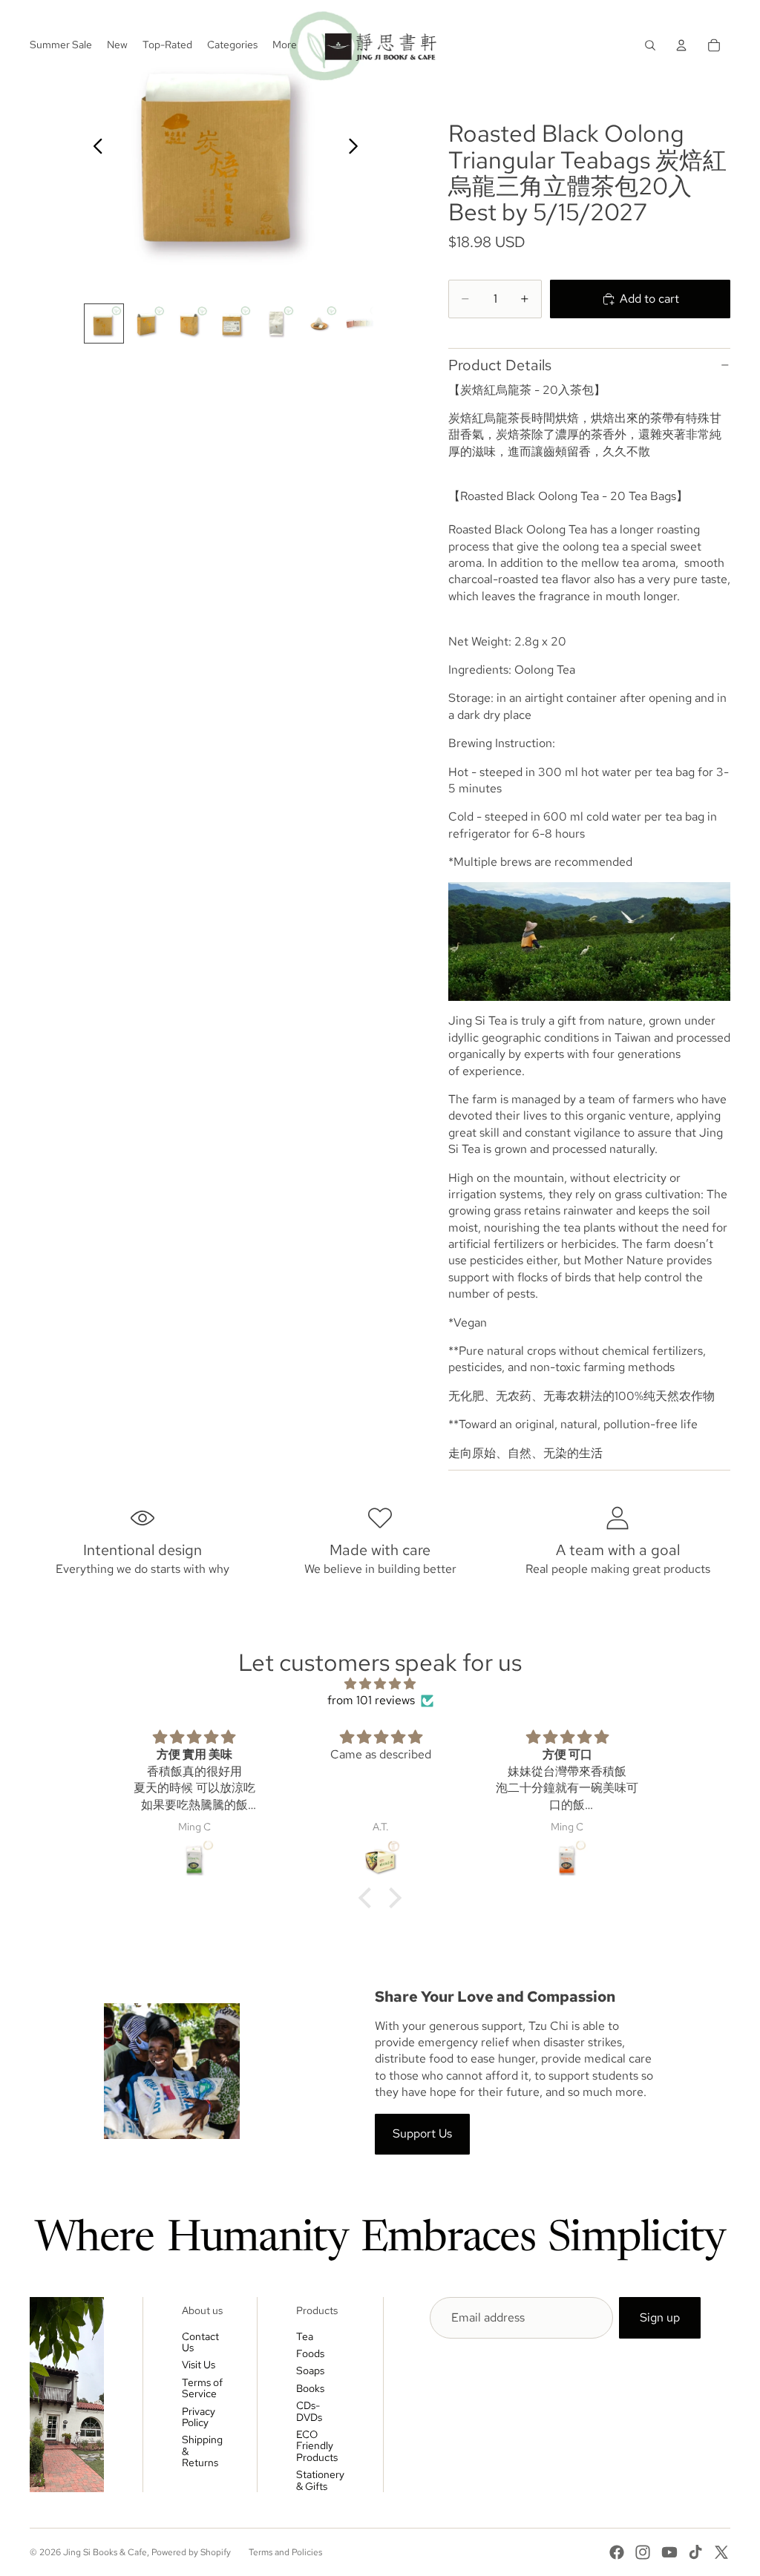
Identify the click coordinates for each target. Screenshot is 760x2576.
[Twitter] (721, 2552)
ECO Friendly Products (317, 2446)
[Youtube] (669, 2552)
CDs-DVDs (309, 2411)
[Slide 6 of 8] (319, 323)
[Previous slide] (94, 148)
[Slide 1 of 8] (104, 323)
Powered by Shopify (191, 2552)
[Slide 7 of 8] (362, 323)
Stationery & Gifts (320, 2480)
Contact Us (200, 2342)
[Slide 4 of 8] (233, 323)
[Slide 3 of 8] (190, 323)
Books (310, 2388)
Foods (310, 2353)
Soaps (310, 2370)
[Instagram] (643, 2552)
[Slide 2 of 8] (147, 323)
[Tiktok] (695, 2552)
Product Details (500, 365)
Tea (305, 2336)
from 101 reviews (371, 1700)
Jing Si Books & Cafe (105, 2552)
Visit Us (199, 2365)
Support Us (422, 2133)
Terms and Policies (285, 2552)
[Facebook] (617, 2552)
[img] (380, 1684)
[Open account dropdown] (681, 45)
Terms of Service (202, 2388)
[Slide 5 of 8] (276, 323)
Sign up (660, 2317)
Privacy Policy (199, 2417)
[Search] (650, 45)
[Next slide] (357, 148)
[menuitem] (285, 45)
